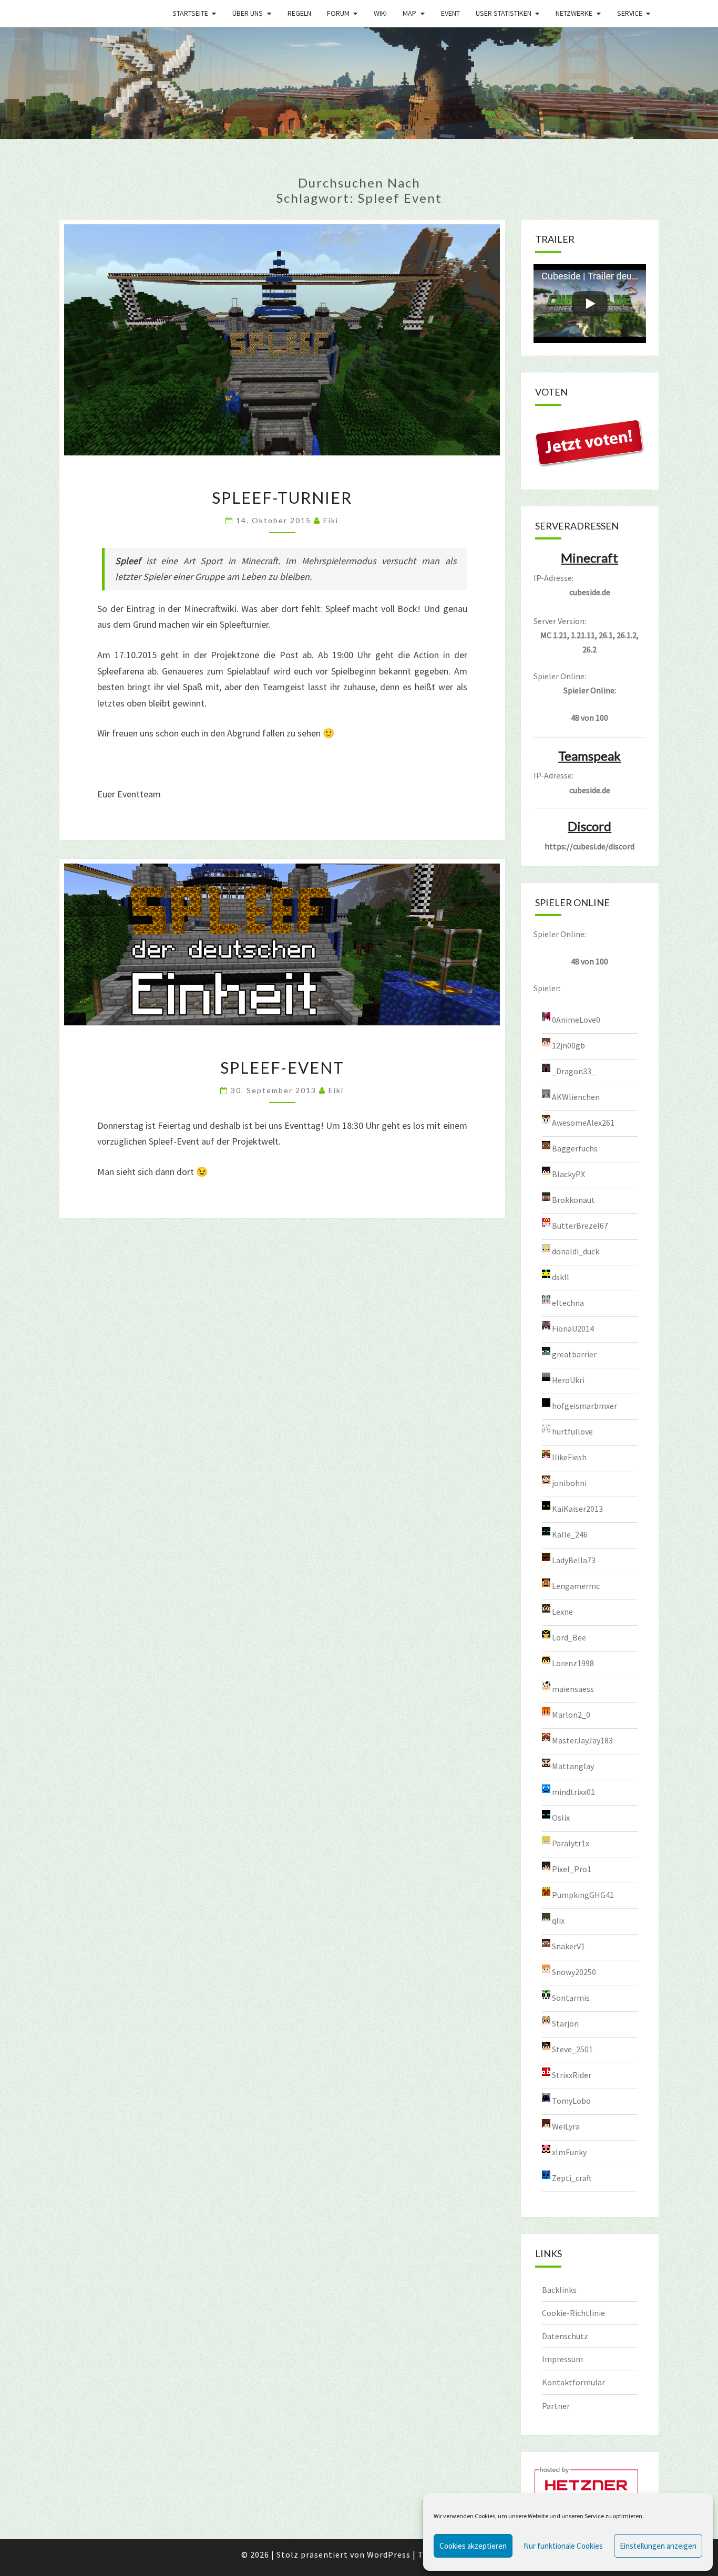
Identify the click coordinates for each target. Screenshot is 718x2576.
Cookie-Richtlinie (573, 2313)
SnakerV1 (568, 1946)
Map (409, 13)
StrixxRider (572, 2075)
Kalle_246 (570, 1534)
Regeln (299, 13)
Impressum (562, 2359)
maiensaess (573, 1689)
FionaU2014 (573, 1328)
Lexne (562, 1612)
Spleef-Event (282, 1067)
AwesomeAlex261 (583, 1123)
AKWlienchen (576, 1097)
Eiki (331, 520)
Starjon (565, 2023)
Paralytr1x (571, 1843)
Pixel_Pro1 (572, 1869)
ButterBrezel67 (580, 1225)
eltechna (568, 1303)
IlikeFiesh (569, 1457)
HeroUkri (568, 1380)
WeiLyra (566, 2126)
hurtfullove (572, 1431)
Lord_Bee (569, 1637)
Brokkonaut (573, 1200)
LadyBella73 (574, 1560)
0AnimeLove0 (576, 1020)
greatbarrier (574, 1354)
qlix (558, 1920)
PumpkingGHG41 (583, 1895)
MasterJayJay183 (582, 1740)
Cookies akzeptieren (473, 2546)
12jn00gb (568, 1045)
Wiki (380, 13)
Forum (338, 13)
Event (450, 13)
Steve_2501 (572, 2049)
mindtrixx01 (573, 1792)
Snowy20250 (574, 1972)
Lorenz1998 (573, 1663)
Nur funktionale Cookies (563, 2546)
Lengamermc (576, 1586)
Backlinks (559, 2290)
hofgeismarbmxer (584, 1406)
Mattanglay (573, 1766)
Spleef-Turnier (282, 497)
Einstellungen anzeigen (658, 2546)
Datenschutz (565, 2336)
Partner (556, 2406)
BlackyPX (568, 1174)
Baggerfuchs (575, 1148)
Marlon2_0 (571, 1715)
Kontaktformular (573, 2382)
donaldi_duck (576, 1251)
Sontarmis (571, 1998)
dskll (561, 1277)
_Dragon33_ (574, 1071)
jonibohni (569, 1483)
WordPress (389, 2554)
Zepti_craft (572, 2178)
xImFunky (569, 2152)
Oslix (561, 1817)
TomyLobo (571, 2101)
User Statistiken (504, 13)
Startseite (190, 13)
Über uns (248, 13)
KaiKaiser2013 (577, 1509)
